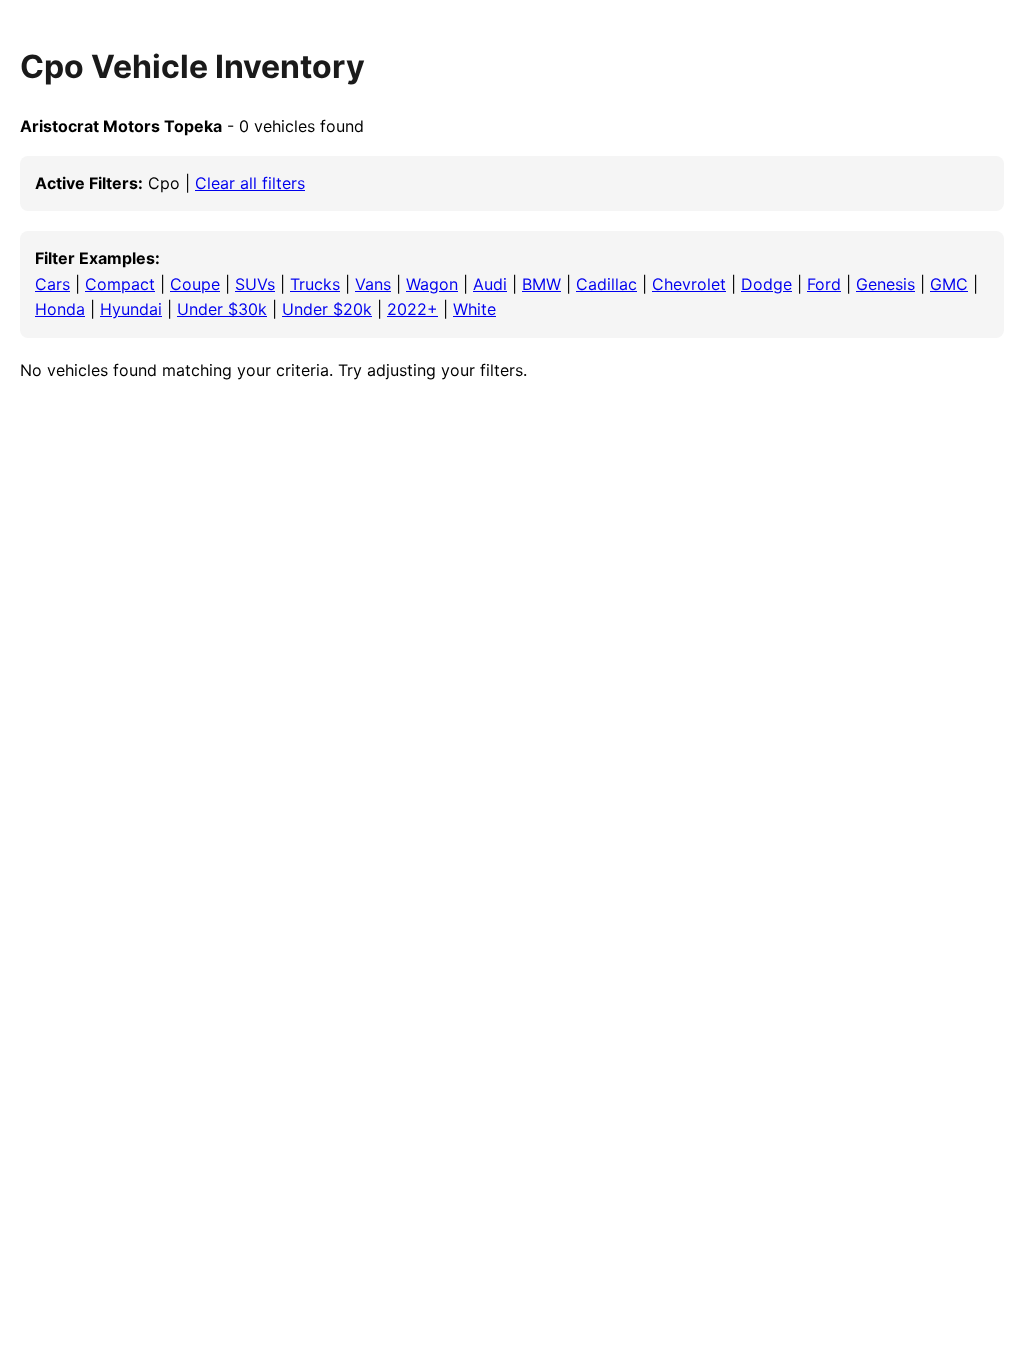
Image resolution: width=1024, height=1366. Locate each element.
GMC (949, 284)
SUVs (255, 284)
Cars (52, 284)
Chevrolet (689, 284)
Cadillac (606, 284)
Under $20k (327, 309)
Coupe (195, 284)
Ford (824, 284)
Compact (120, 284)
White (474, 309)
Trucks (315, 284)
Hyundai (131, 309)
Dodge (766, 284)
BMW (541, 284)
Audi (490, 284)
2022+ (412, 309)
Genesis (885, 284)
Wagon (432, 284)
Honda (60, 309)
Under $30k (222, 309)
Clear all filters (250, 183)
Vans (373, 284)
